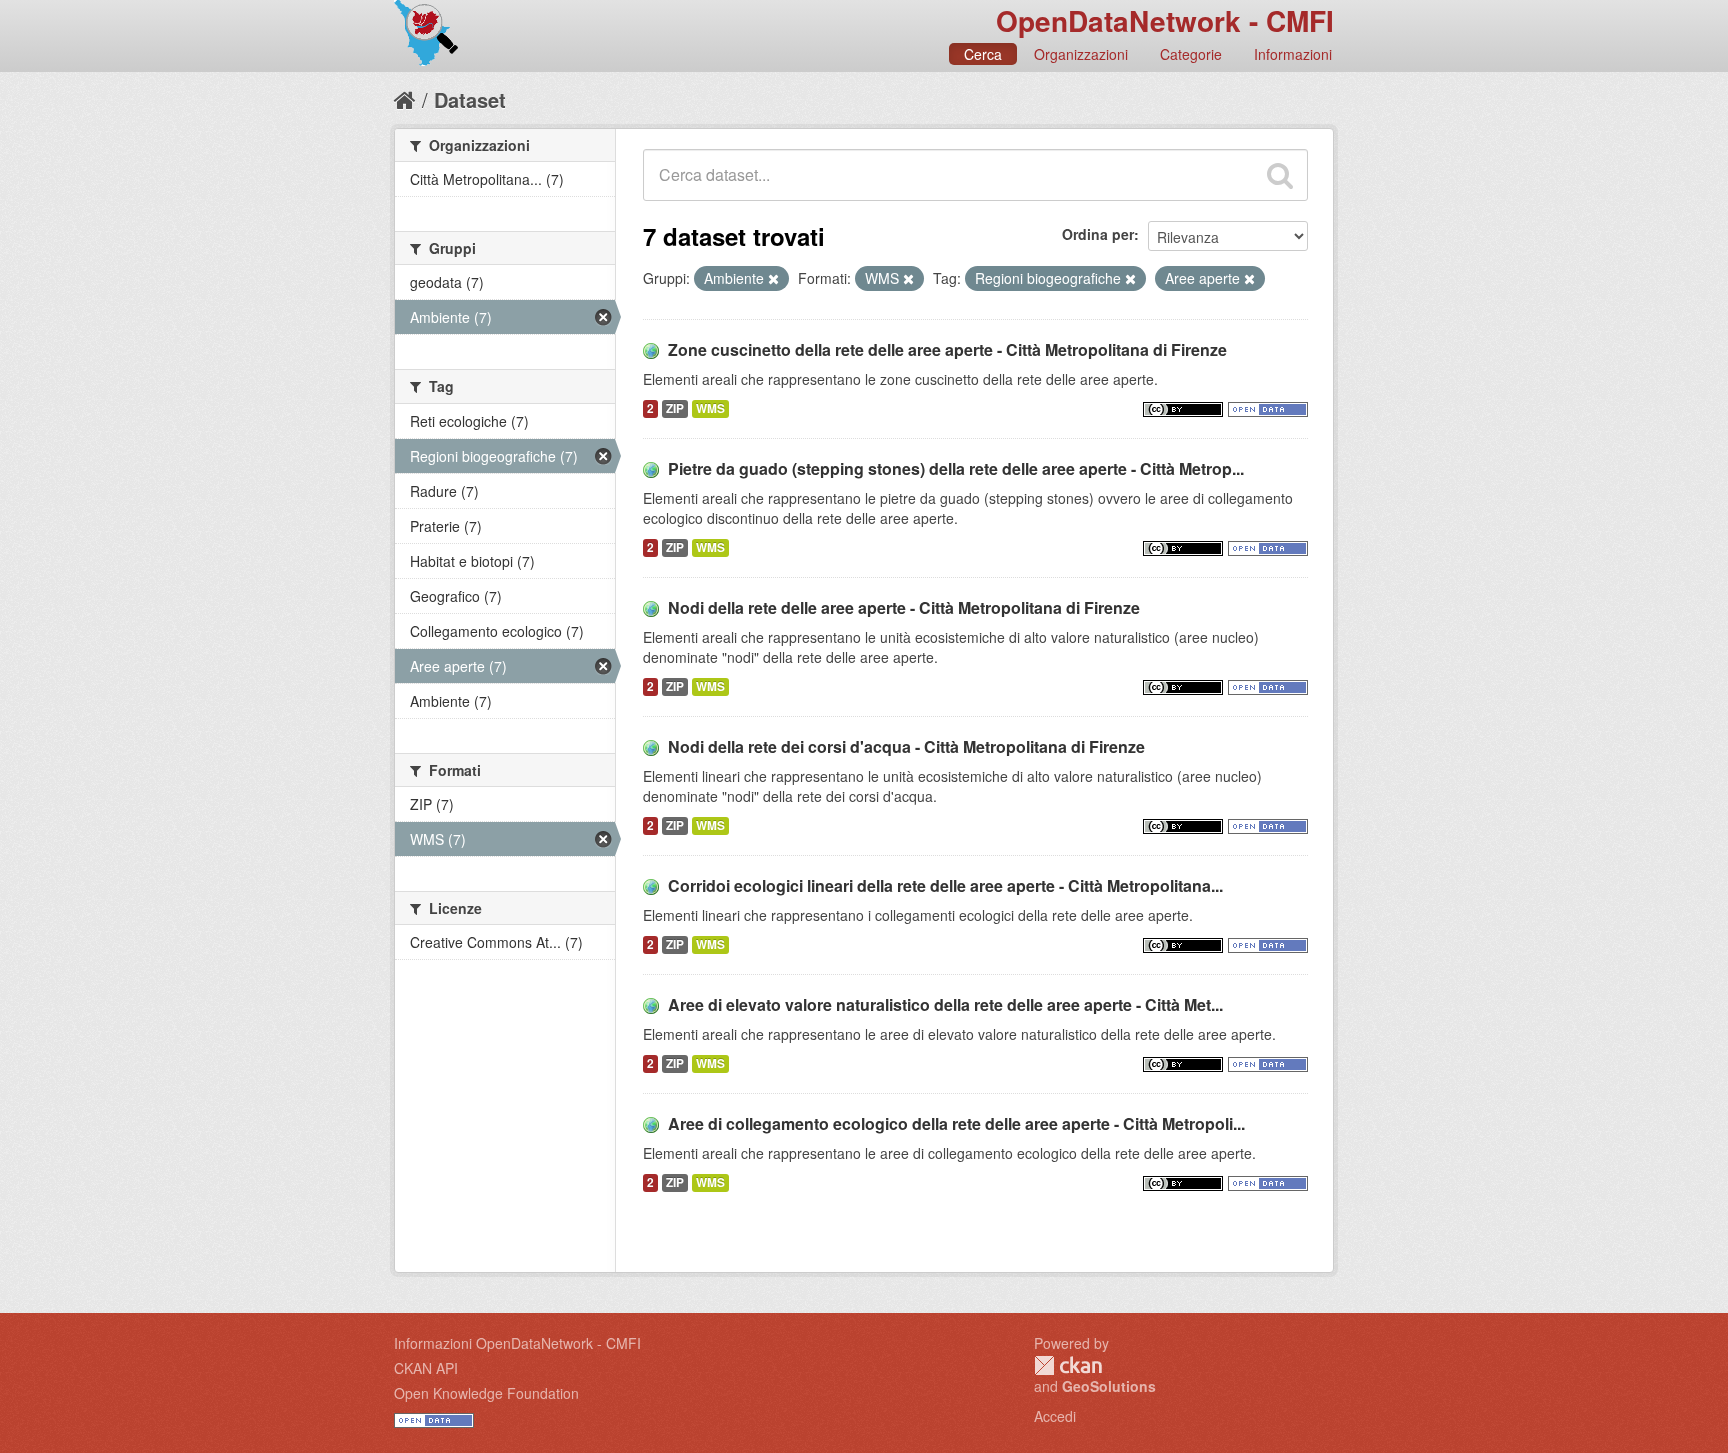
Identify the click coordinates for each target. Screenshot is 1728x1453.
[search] (1280, 175)
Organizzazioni (1081, 54)
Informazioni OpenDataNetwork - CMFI (517, 1343)
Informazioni (1293, 54)
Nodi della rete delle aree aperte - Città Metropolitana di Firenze (904, 607)
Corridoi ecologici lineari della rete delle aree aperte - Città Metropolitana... (945, 885)
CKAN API (426, 1368)
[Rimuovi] (773, 279)
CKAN (1068, 1365)
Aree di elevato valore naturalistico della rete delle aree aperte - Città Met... (945, 1004)
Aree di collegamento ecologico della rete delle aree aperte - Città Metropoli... (956, 1123)
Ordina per (1098, 234)
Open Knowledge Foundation (486, 1393)
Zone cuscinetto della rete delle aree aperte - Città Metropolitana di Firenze (947, 349)
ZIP (675, 408)
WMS (710, 408)
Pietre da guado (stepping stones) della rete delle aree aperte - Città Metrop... (956, 468)
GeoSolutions (1109, 1386)
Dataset (470, 99)
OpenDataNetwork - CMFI (1165, 20)
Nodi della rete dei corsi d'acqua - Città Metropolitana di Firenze (906, 746)
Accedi (1055, 1416)
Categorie (1191, 54)
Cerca (983, 54)
